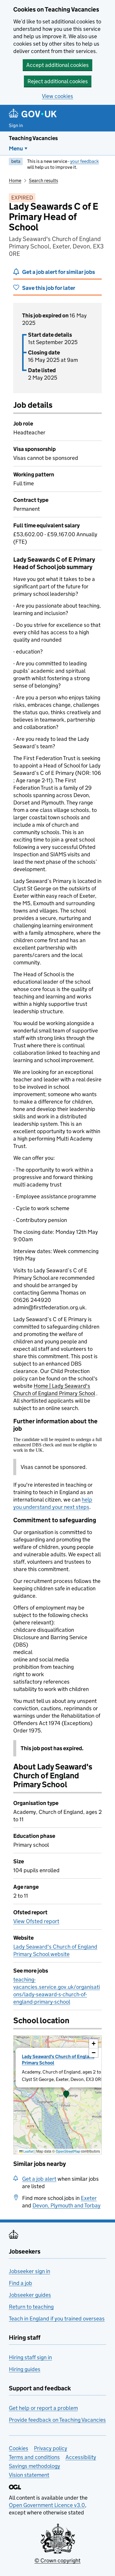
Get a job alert (39, 2179)
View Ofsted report (36, 1921)
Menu (16, 148)
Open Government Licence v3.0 (47, 2505)
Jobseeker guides (30, 2295)
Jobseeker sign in (29, 2271)
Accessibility (81, 2457)
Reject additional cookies (58, 81)
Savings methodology (34, 2466)
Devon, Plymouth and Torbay (66, 2205)
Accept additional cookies (57, 65)
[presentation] (57, 2095)
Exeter (89, 2198)
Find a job (20, 2283)
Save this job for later (49, 288)
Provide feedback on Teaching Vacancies (57, 2420)
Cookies (19, 2448)
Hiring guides (25, 2369)
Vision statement (29, 2475)
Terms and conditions (34, 2457)
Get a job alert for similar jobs (59, 272)
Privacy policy (51, 2448)
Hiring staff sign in (30, 2357)
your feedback (84, 161)
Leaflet (28, 2151)
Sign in (16, 125)
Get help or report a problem (43, 2408)
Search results (43, 180)
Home (15, 180)
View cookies (57, 96)
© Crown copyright (57, 2560)
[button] (66, 2095)
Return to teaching (31, 2307)
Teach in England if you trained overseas (57, 2319)
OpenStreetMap (68, 2151)
